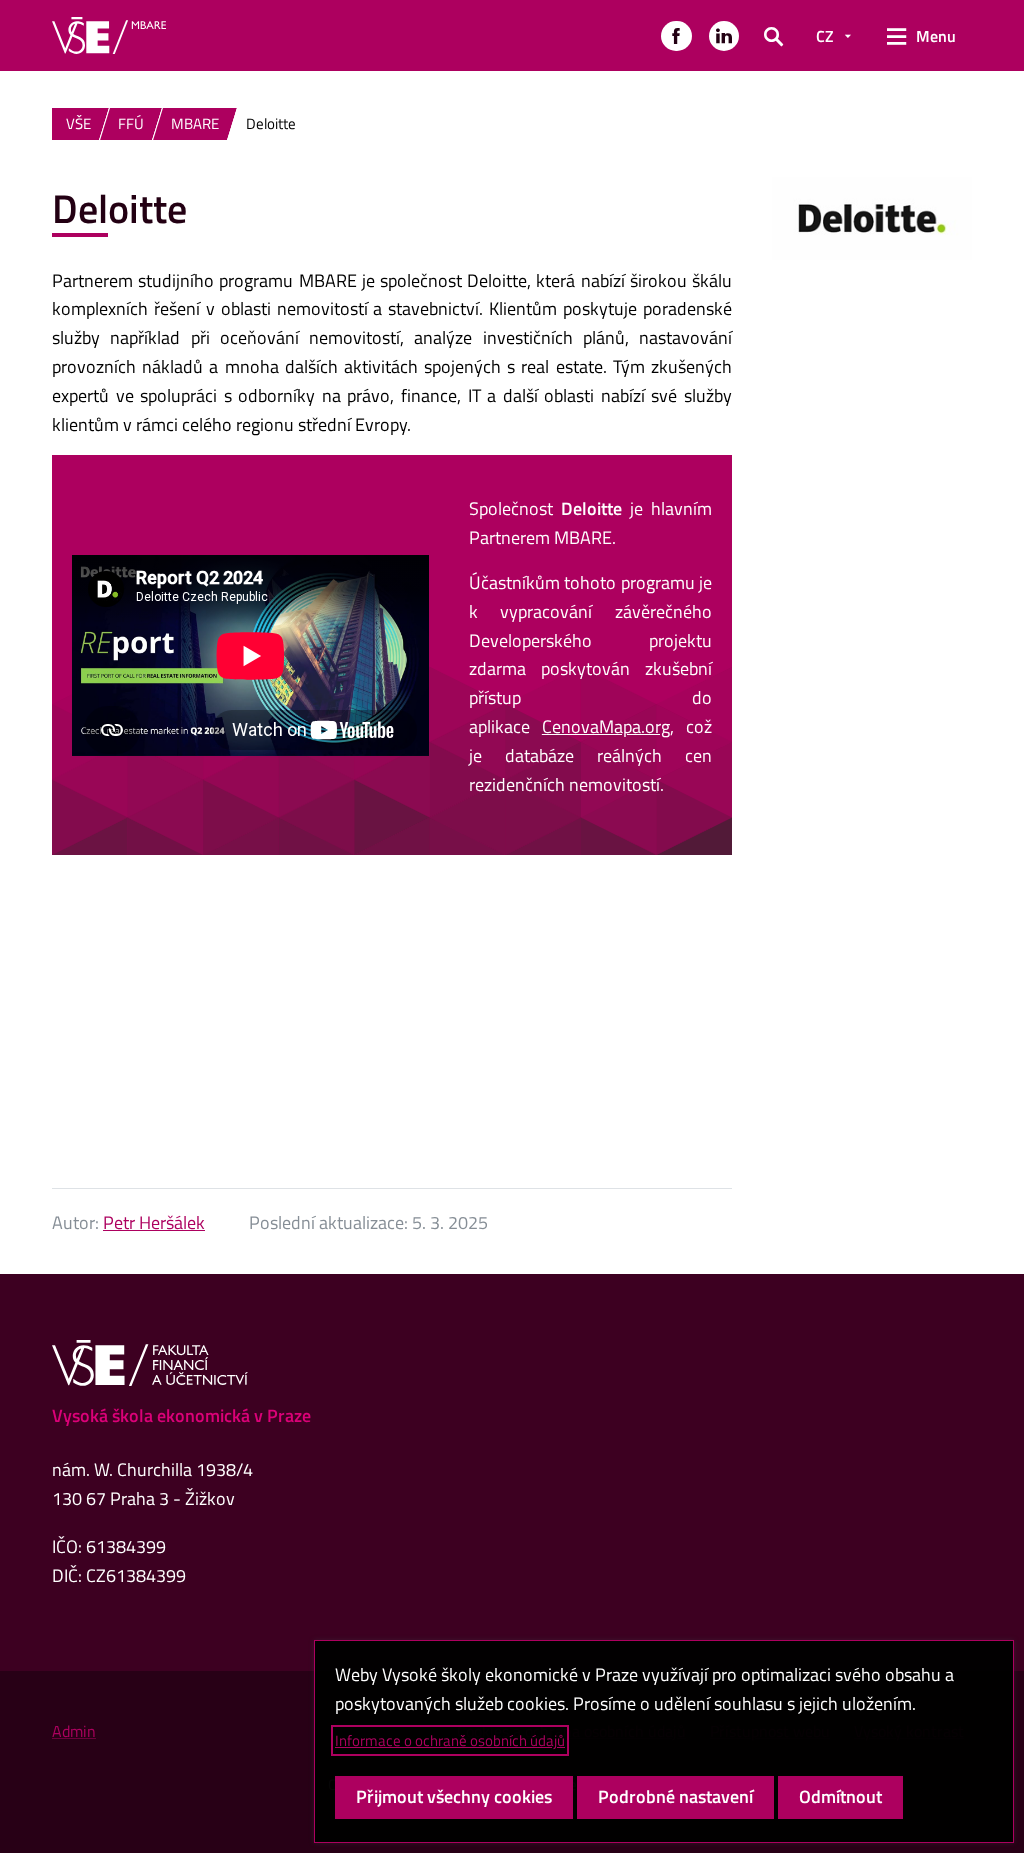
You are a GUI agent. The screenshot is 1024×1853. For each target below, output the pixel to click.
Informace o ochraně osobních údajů (450, 1740)
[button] (676, 36)
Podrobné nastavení (675, 1796)
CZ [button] (825, 36)
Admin (74, 1731)
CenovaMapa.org (606, 726)
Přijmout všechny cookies (454, 1796)
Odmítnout (840, 1796)
